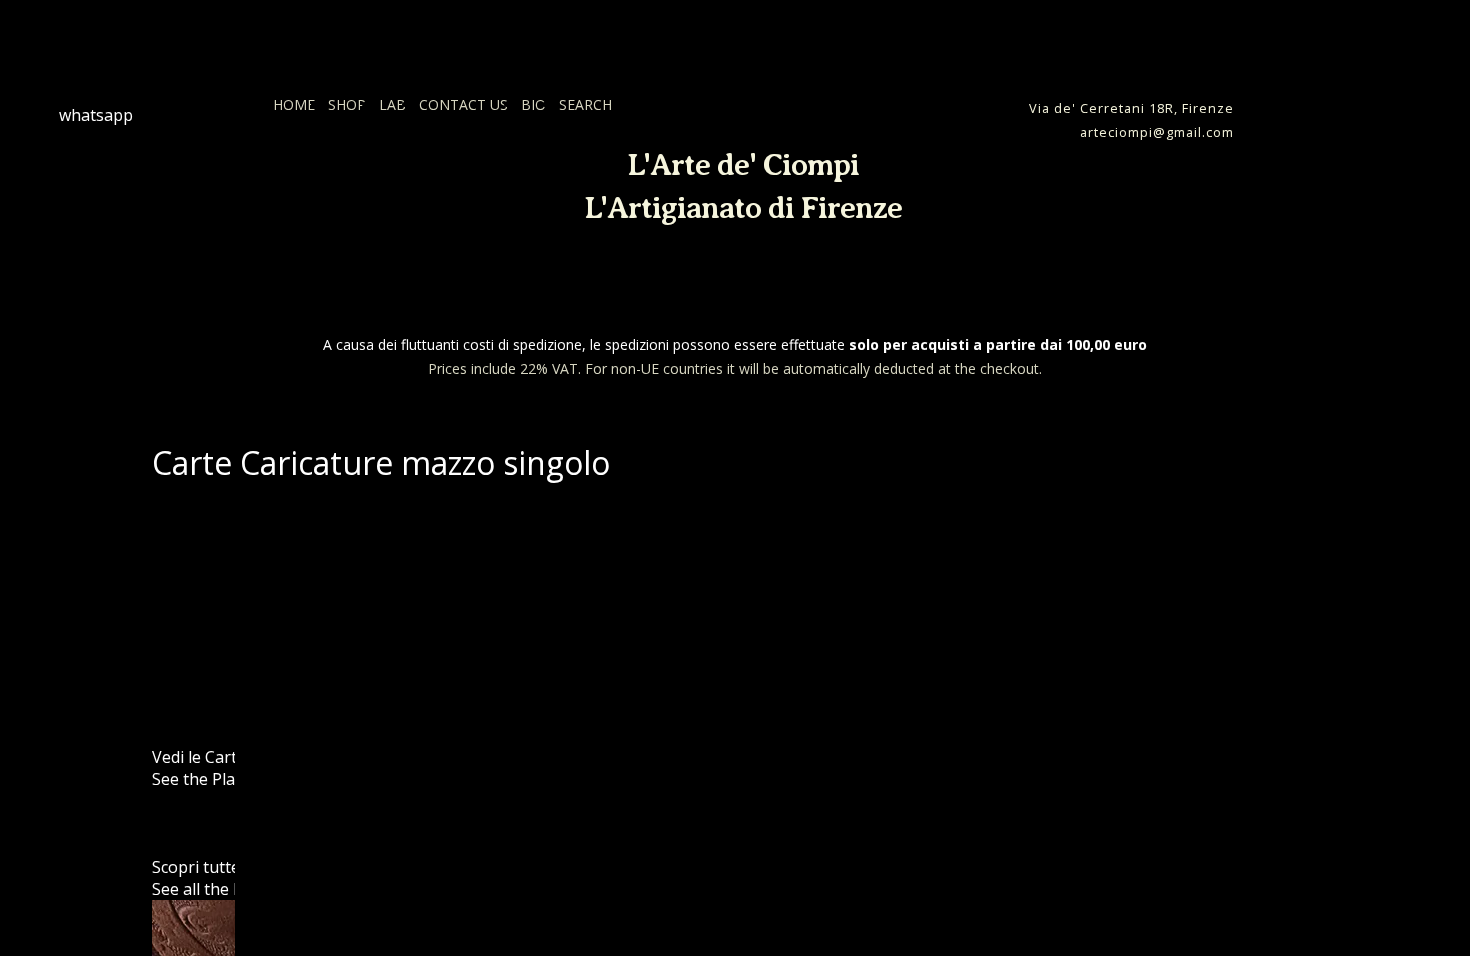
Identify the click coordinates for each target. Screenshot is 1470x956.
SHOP (347, 104)
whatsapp (96, 115)
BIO (533, 104)
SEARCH (585, 104)
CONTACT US (463, 104)
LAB (392, 104)
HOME (294, 104)
